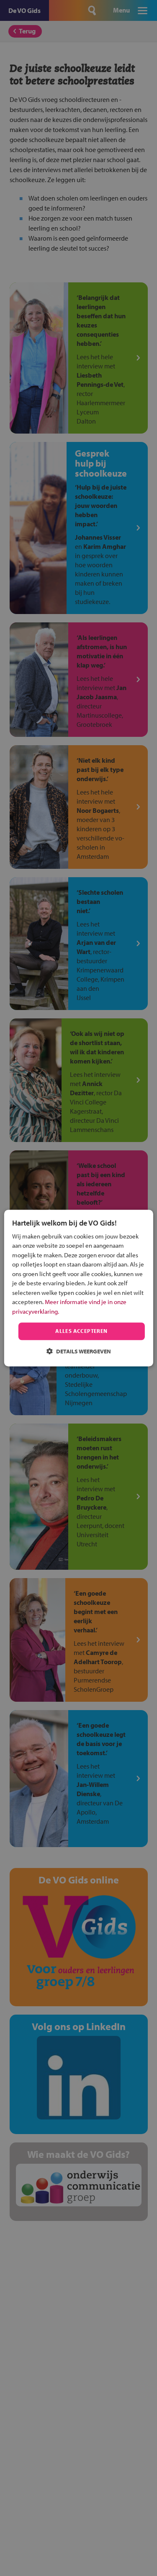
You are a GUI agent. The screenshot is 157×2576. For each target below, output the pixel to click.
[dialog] (78, 1288)
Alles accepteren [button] (81, 1331)
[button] (79, 1351)
